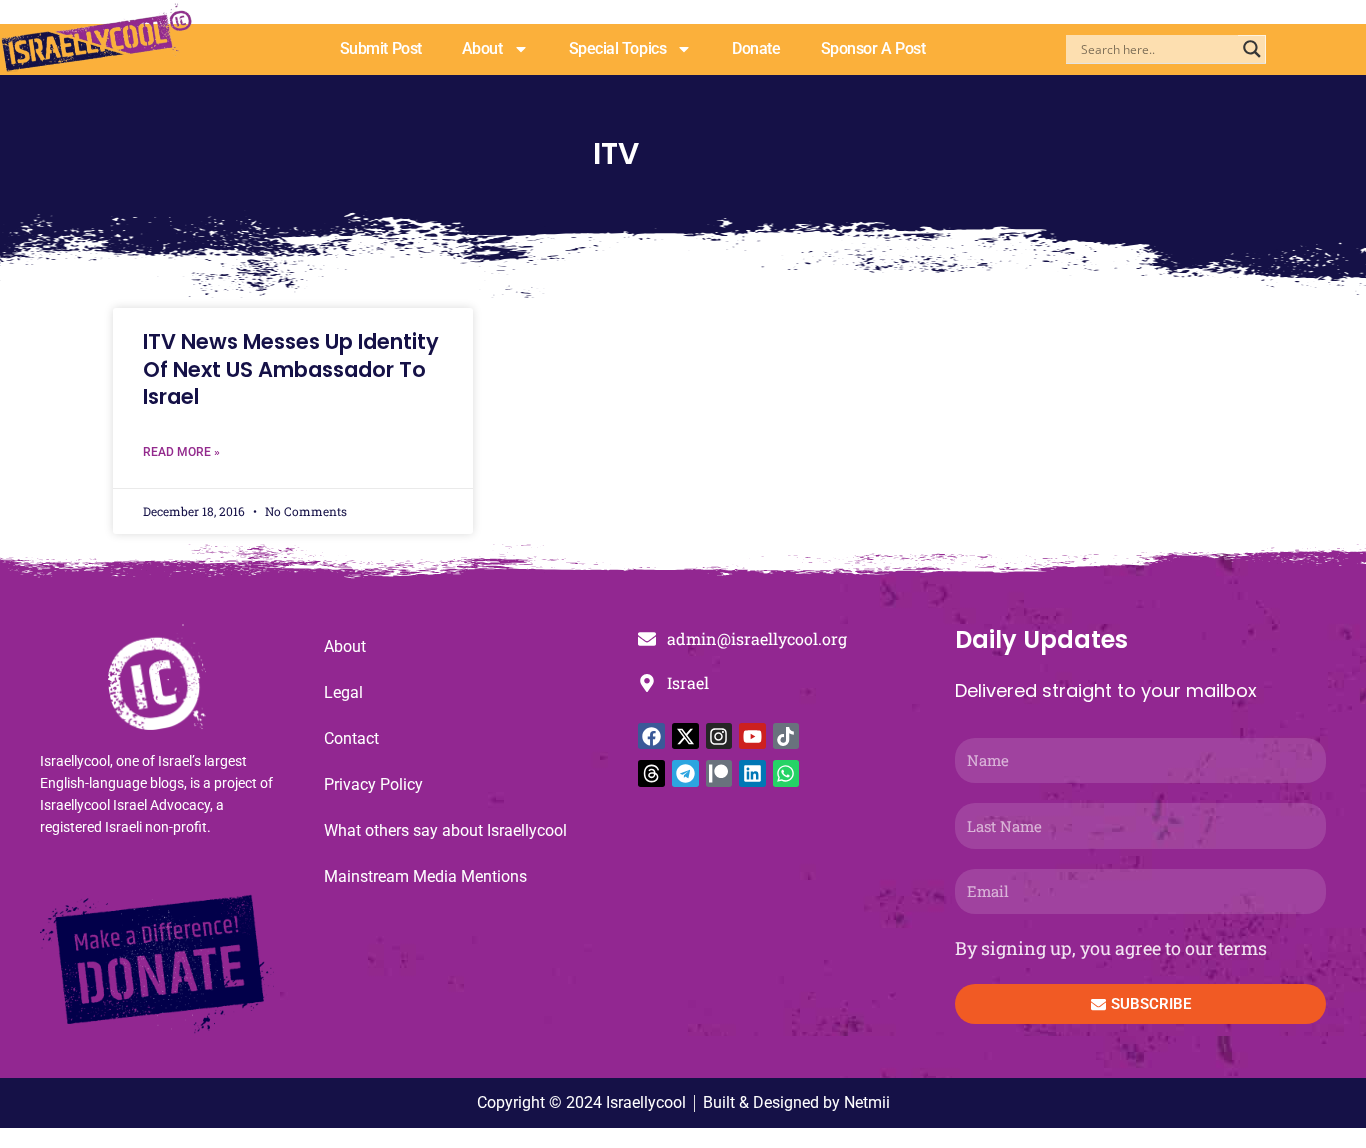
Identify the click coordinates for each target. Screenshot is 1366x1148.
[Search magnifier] (1252, 49)
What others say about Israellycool (445, 830)
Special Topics (618, 48)
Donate (756, 48)
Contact (351, 738)
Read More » (181, 452)
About (482, 48)
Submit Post (381, 48)
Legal (343, 692)
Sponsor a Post (873, 48)
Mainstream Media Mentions (425, 876)
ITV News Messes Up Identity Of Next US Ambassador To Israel (291, 369)
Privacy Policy (373, 784)
